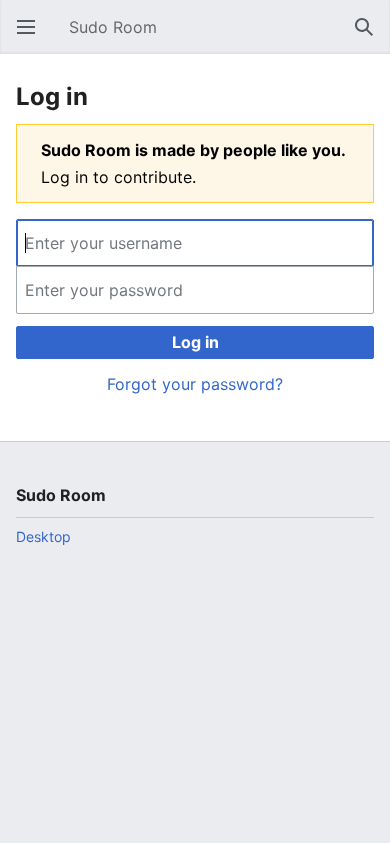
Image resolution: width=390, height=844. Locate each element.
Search (370, 37)
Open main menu (32, 37)
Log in (195, 342)
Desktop (43, 536)
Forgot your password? (195, 384)
